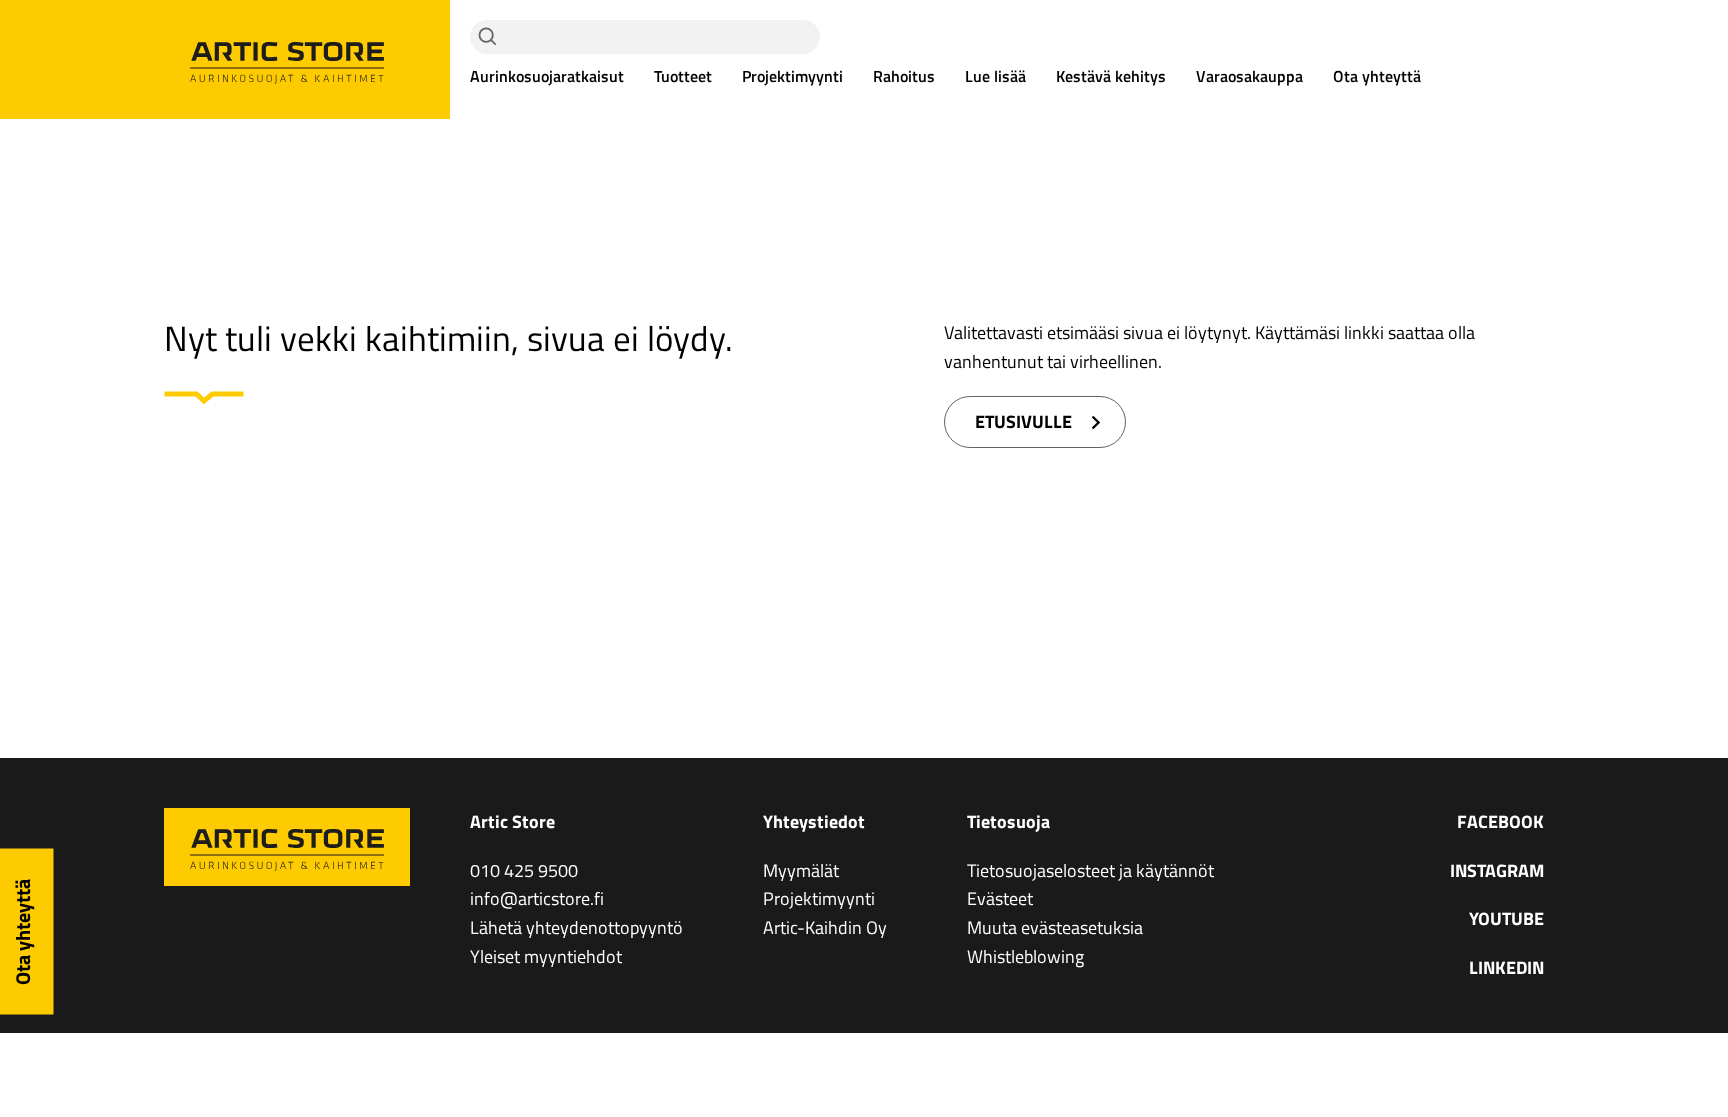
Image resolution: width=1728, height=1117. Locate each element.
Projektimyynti (792, 76)
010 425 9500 (524, 870)
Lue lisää (995, 76)
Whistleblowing (1025, 956)
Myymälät (801, 870)
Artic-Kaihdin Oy (825, 927)
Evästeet (1000, 898)
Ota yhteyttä (1377, 76)
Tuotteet (683, 76)
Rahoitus (904, 76)
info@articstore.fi (537, 898)
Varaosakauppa (1249, 76)
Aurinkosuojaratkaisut (547, 76)
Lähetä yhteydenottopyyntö (576, 927)
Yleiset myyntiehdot (546, 956)
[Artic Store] (287, 60)
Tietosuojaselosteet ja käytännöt (1090, 870)
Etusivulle (1023, 421)
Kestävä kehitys (1111, 76)
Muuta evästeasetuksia (1055, 927)
